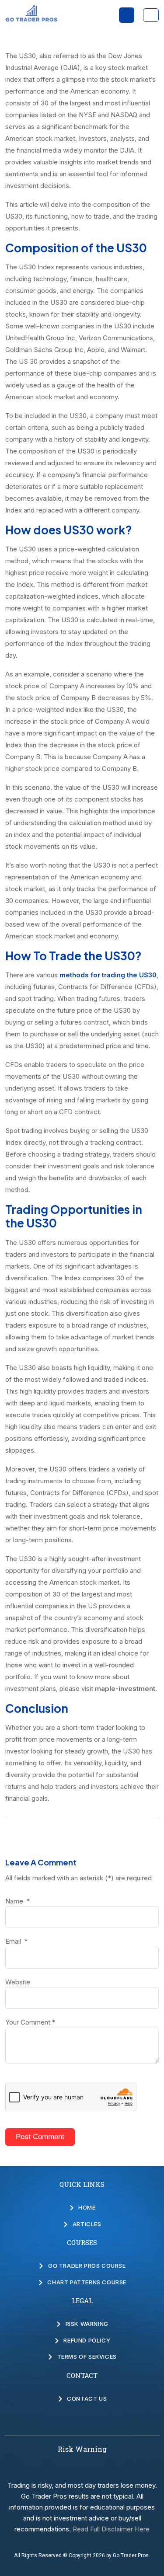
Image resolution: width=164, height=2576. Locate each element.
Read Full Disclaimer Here (111, 2529)
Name (17, 1901)
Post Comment (40, 2137)
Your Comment (30, 2022)
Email (16, 1941)
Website (18, 1982)
